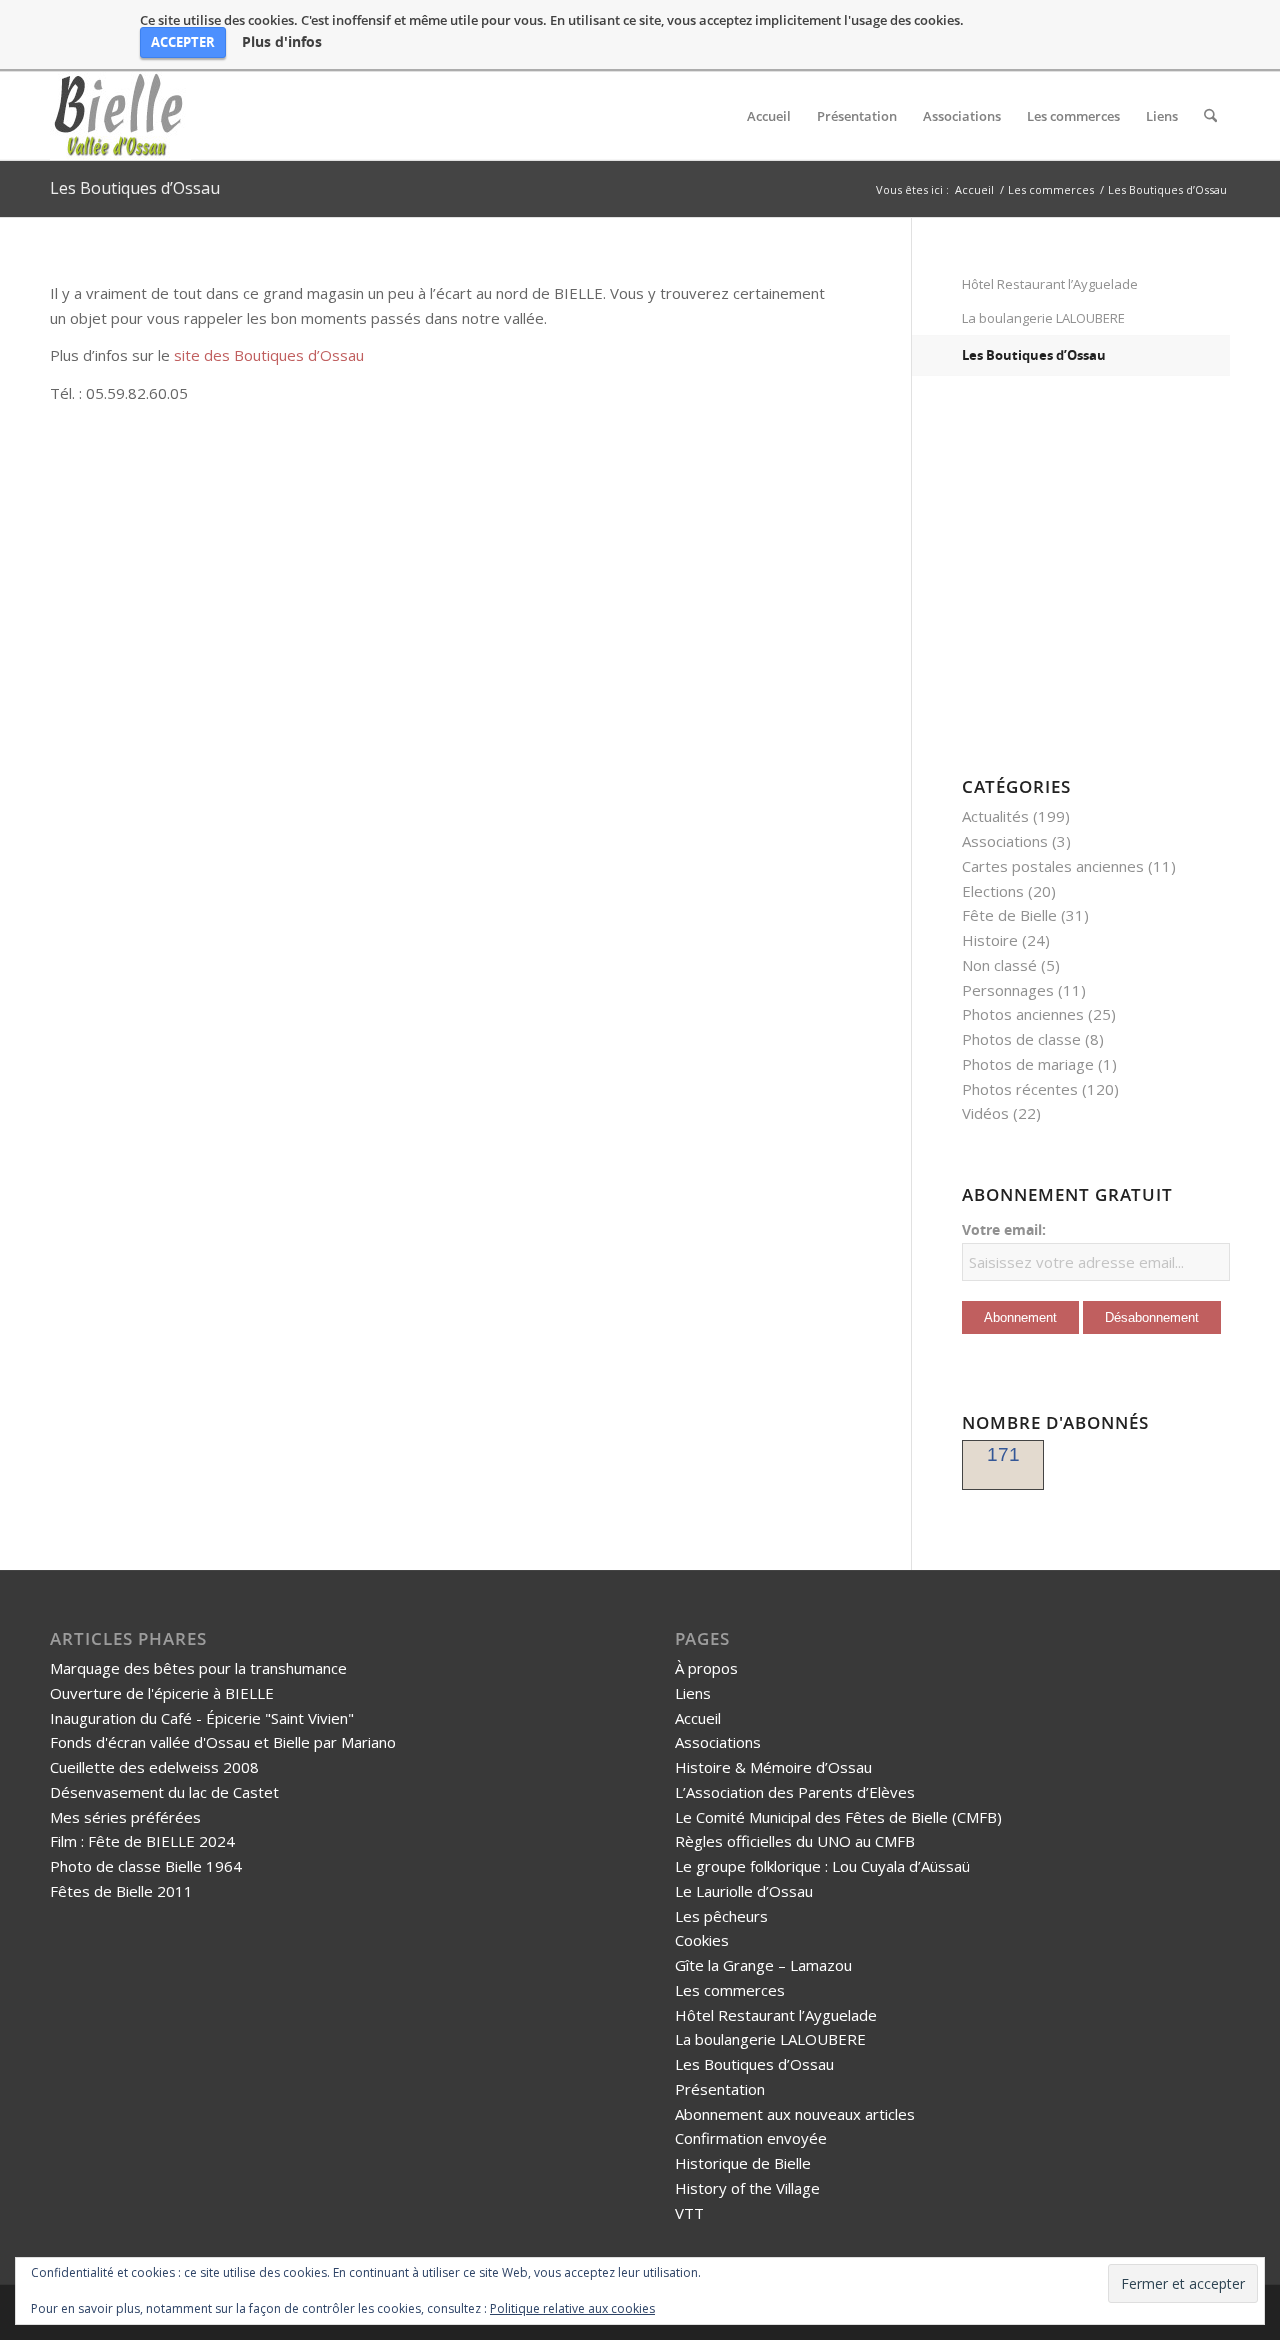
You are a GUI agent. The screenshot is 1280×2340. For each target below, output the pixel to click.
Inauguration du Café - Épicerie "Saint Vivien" (202, 1718)
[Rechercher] (1210, 116)
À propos (706, 1668)
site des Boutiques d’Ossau (269, 355)
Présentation (720, 2089)
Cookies (702, 1940)
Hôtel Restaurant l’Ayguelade (1050, 284)
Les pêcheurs (721, 1916)
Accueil (698, 1718)
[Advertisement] (1087, 587)
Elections (993, 891)
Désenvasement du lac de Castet (164, 1792)
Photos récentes (1020, 1089)
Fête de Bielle (1009, 915)
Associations (1005, 841)
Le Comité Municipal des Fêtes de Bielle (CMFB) (838, 1817)
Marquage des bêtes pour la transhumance (198, 1668)
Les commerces (730, 1990)
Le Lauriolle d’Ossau (744, 1891)
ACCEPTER (183, 42)
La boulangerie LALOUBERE (1043, 318)
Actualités (995, 816)
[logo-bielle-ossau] (120, 116)
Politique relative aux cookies (572, 2308)
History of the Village (747, 2188)
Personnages (1008, 990)
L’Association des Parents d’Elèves (795, 1792)
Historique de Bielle (743, 2163)
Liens (693, 1693)
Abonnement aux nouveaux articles (795, 2114)
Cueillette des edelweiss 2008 (154, 1767)
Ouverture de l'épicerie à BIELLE (162, 1693)
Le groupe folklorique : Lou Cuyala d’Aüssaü (822, 1866)
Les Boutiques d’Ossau (135, 188)
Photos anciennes (1023, 1014)
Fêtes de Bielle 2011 (121, 1891)
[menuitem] (769, 116)
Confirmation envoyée (751, 2138)
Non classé (999, 965)
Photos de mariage (1028, 1064)
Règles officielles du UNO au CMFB (795, 1841)
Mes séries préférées (125, 1817)
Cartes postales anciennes (1053, 866)
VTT (689, 2213)
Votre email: (1004, 1229)
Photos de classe (1021, 1039)
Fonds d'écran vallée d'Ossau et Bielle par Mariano (223, 1742)
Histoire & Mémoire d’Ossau (773, 1767)
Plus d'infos (282, 42)
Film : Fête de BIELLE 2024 (142, 1841)
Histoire (990, 940)
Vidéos (985, 1113)
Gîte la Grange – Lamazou (763, 1965)
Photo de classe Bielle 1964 (146, 1866)
